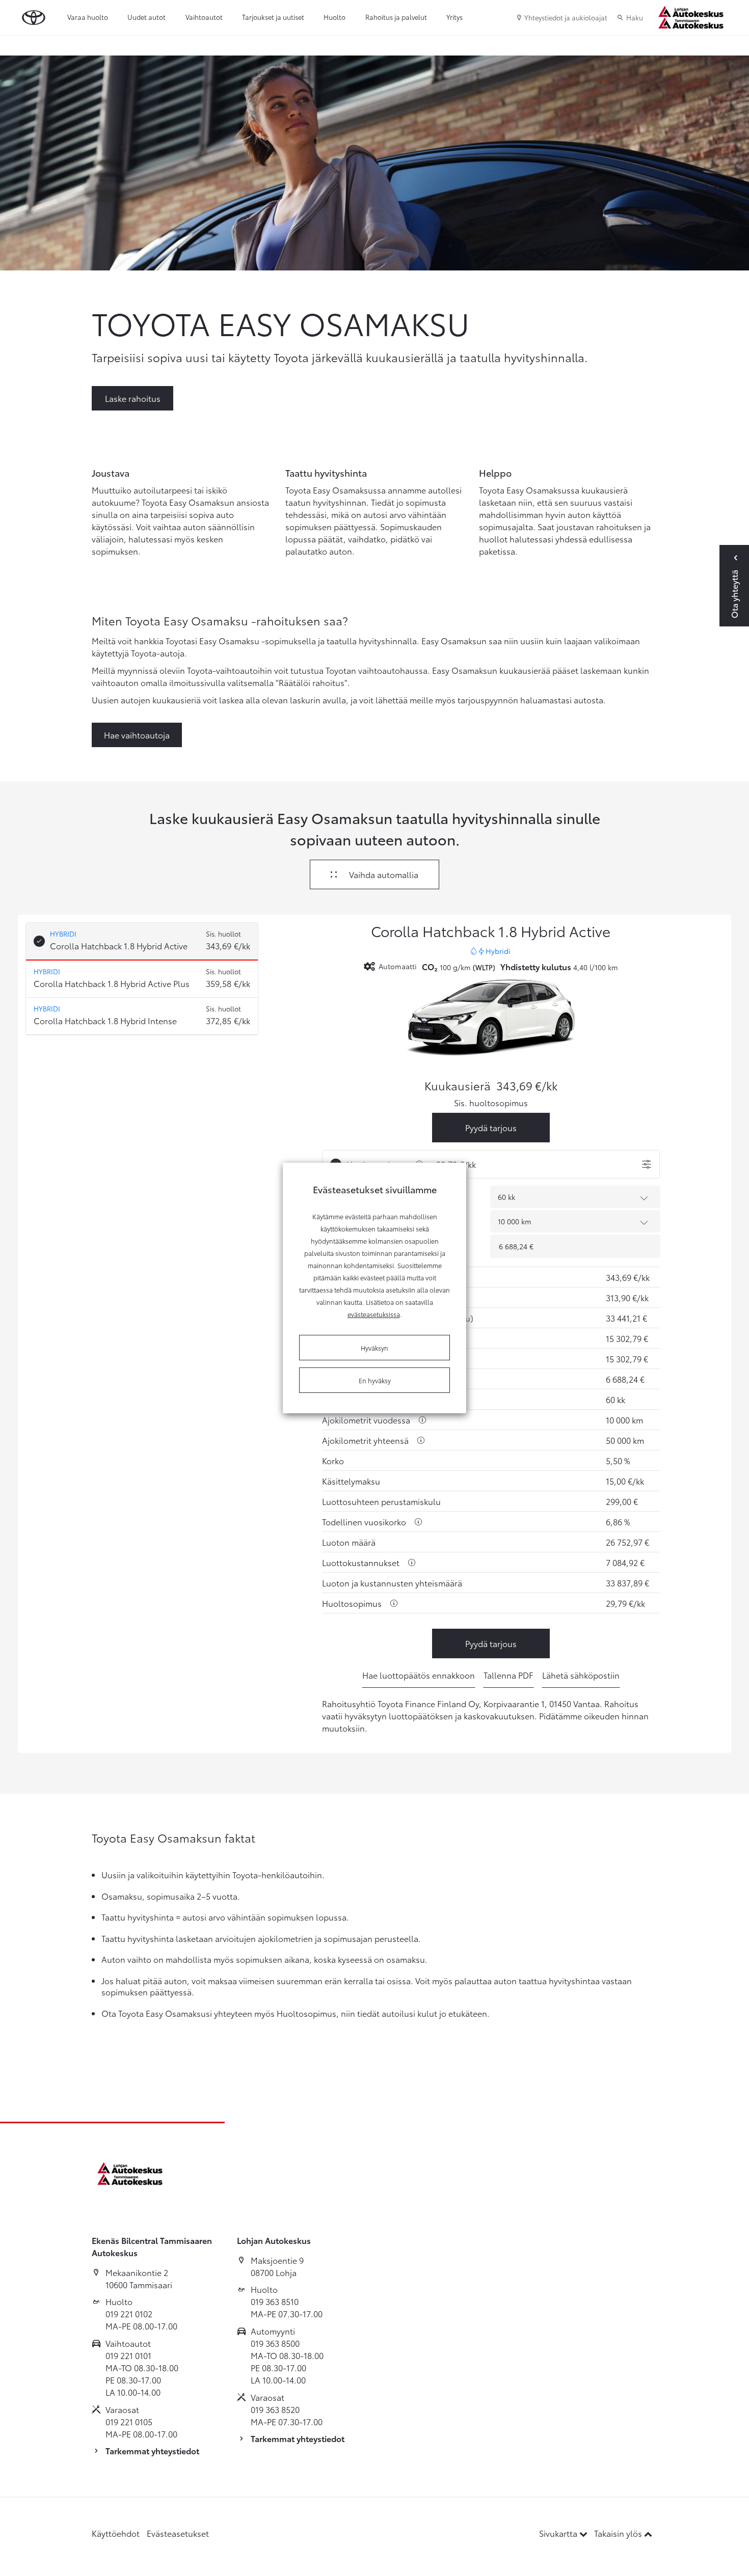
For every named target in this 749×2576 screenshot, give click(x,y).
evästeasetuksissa (374, 1314)
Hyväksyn (374, 1348)
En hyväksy (375, 1380)
